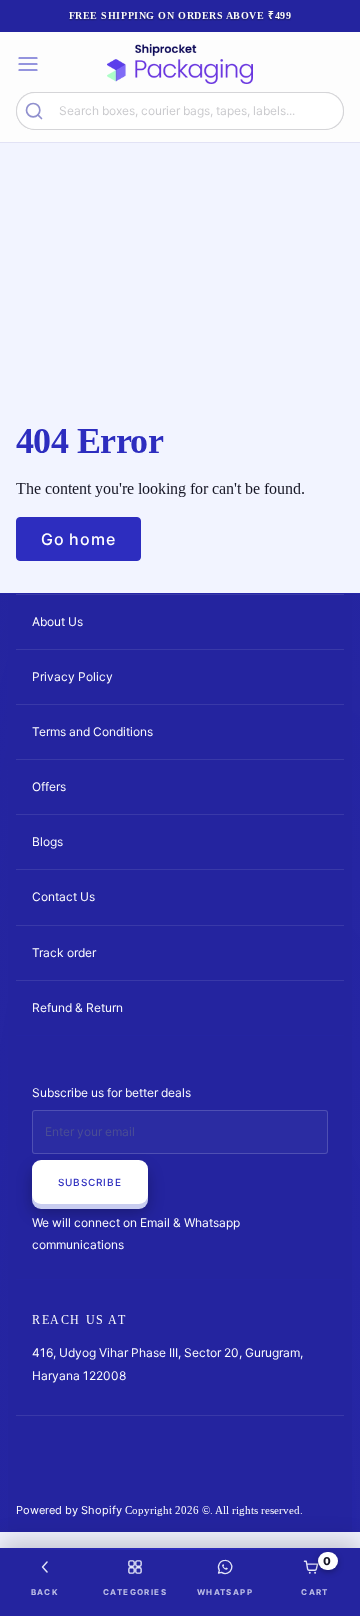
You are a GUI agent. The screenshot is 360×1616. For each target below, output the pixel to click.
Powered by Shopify (69, 1510)
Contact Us (63, 896)
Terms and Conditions (92, 731)
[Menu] (28, 64)
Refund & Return (77, 1007)
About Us (57, 621)
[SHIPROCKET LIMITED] (179, 64)
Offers (49, 786)
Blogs (47, 841)
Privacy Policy (72, 676)
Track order (64, 952)
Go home (78, 539)
